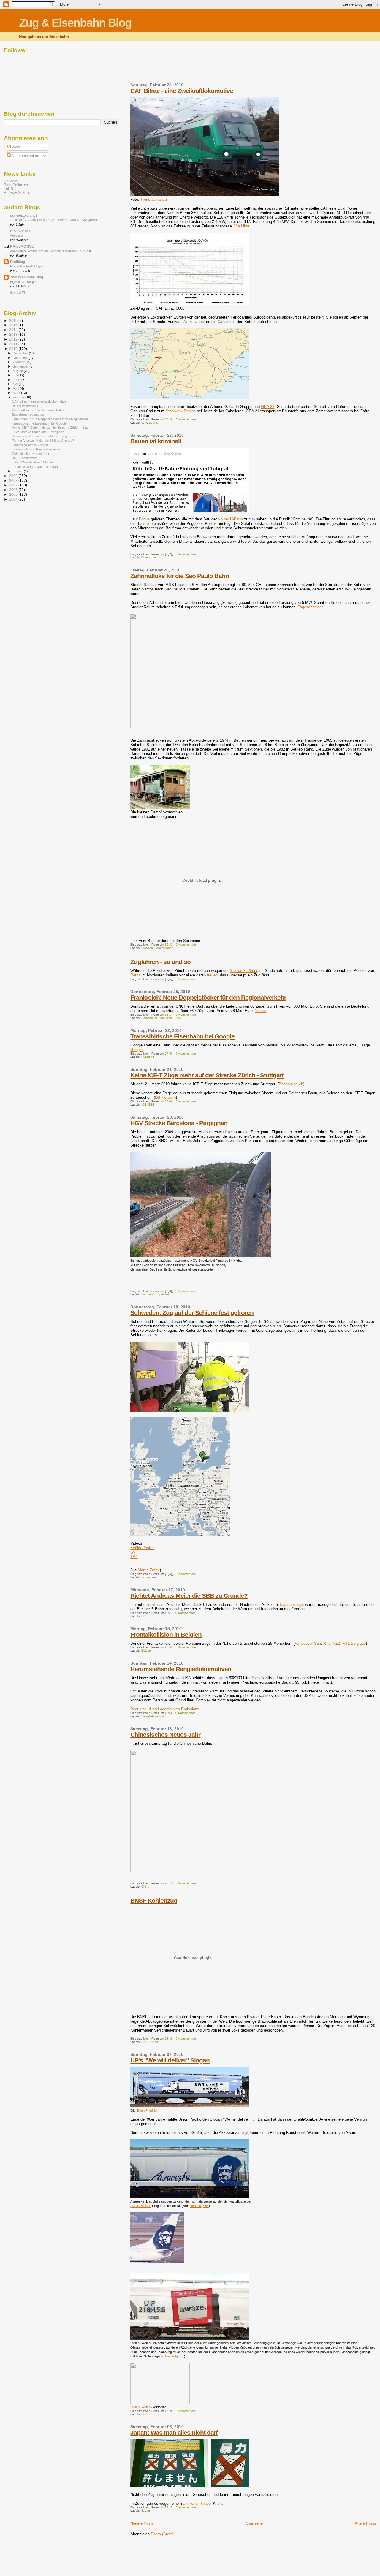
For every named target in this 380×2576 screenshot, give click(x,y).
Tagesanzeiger (310, 607)
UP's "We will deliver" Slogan (170, 2060)
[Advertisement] (238, 66)
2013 (14, 334)
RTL (327, 1643)
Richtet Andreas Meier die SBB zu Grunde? (189, 1596)
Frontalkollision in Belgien (166, 1634)
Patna (135, 975)
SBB (151, 1105)
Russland (148, 1057)
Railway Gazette (17, 193)
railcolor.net (20, 231)
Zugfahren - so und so (160, 962)
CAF (144, 423)
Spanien (155, 423)
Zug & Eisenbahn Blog (75, 23)
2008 (14, 480)
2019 (14, 320)
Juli (16, 375)
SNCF (179, 1018)
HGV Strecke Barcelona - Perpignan (179, 1123)
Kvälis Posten (142, 1548)
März (17, 393)
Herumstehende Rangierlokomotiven (181, 1669)
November (21, 358)
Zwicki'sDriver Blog (27, 277)
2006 (14, 490)
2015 (14, 325)
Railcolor (11, 181)
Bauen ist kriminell (156, 441)
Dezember (21, 353)
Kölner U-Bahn (230, 519)
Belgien (147, 1650)
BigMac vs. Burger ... (25, 282)
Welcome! (17, 235)
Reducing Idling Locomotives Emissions (165, 1709)
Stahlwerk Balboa (181, 411)
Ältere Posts (365, 2523)
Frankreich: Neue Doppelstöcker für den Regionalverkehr (208, 997)
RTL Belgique (354, 1643)
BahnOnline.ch (16, 185)
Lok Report (13, 189)
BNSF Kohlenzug (154, 1900)
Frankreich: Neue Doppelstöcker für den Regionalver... (51, 419)
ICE (144, 1105)
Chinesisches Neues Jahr (165, 1735)
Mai (16, 384)
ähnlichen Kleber (197, 2503)
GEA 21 (268, 407)
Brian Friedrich (148, 2110)
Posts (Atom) (162, 2534)
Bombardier (149, 1018)
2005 (14, 494)
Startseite (254, 2523)
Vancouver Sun (308, 1643)
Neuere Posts (142, 2523)
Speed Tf (18, 293)
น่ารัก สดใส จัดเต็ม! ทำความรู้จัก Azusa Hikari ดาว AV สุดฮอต (54, 220)
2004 (14, 499)
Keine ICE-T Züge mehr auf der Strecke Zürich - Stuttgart (207, 1075)
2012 (14, 339)
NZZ (337, 1643)
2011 (14, 344)
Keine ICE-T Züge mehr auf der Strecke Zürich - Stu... (51, 428)
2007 (14, 485)
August (18, 371)
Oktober (19, 362)
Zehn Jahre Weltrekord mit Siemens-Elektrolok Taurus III (51, 251)
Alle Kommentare (25, 156)
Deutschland (150, 557)
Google (136, 1050)
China (145, 1887)
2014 (14, 330)
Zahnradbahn (164, 948)
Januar (18, 471)
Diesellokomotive (153, 1716)
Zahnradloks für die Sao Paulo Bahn (180, 576)
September (21, 366)
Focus (144, 519)
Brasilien (147, 948)
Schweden (149, 1577)
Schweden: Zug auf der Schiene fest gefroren (192, 1313)
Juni (16, 380)
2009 (14, 476)
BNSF (145, 2042)
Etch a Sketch (140, 2407)
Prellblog (18, 262)
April (16, 388)
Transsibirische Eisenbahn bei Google (182, 1036)
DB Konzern (165, 1097)
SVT (134, 1552)
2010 (14, 349)
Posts (16, 147)
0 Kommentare (186, 419)
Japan (146, 2511)
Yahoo (260, 1011)
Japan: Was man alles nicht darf (174, 2432)
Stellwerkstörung (244, 971)
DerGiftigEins (199, 2206)
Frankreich (166, 1018)
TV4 (134, 1557)
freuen (212, 975)
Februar (19, 397)
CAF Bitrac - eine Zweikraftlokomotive (182, 91)
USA (144, 2414)
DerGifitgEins (175, 2356)
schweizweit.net (23, 215)
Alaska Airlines (141, 2206)
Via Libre (242, 226)
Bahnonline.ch (291, 1084)
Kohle (155, 2042)
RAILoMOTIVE (22, 246)
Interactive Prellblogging (27, 266)
